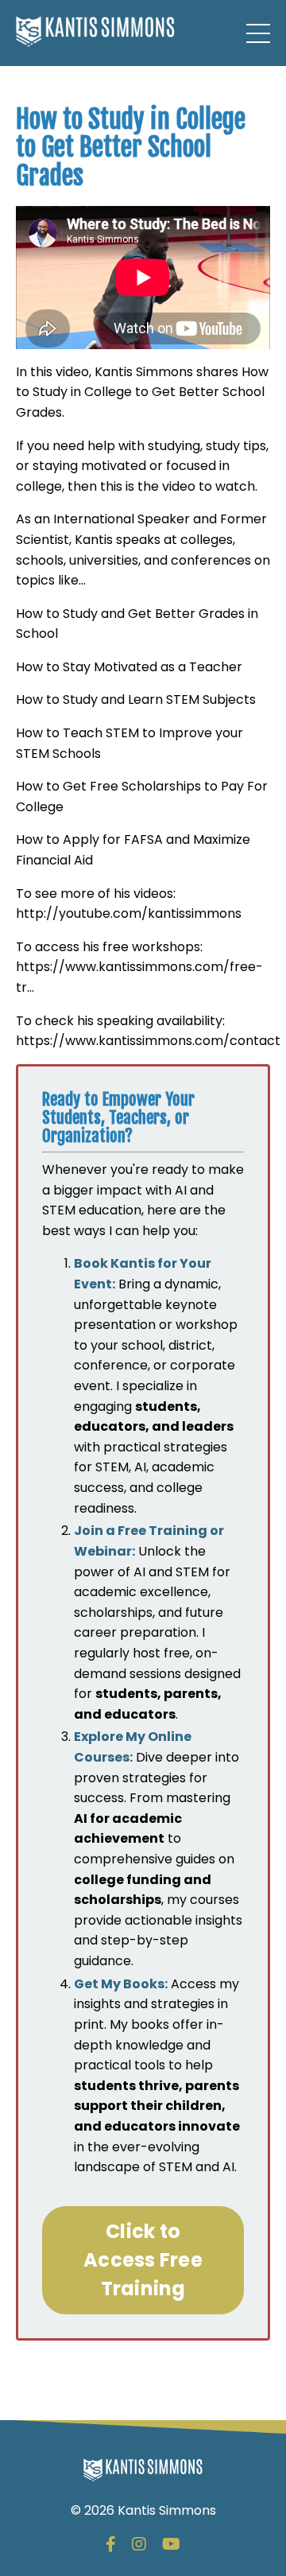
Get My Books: (121, 1984)
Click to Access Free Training (143, 2260)
